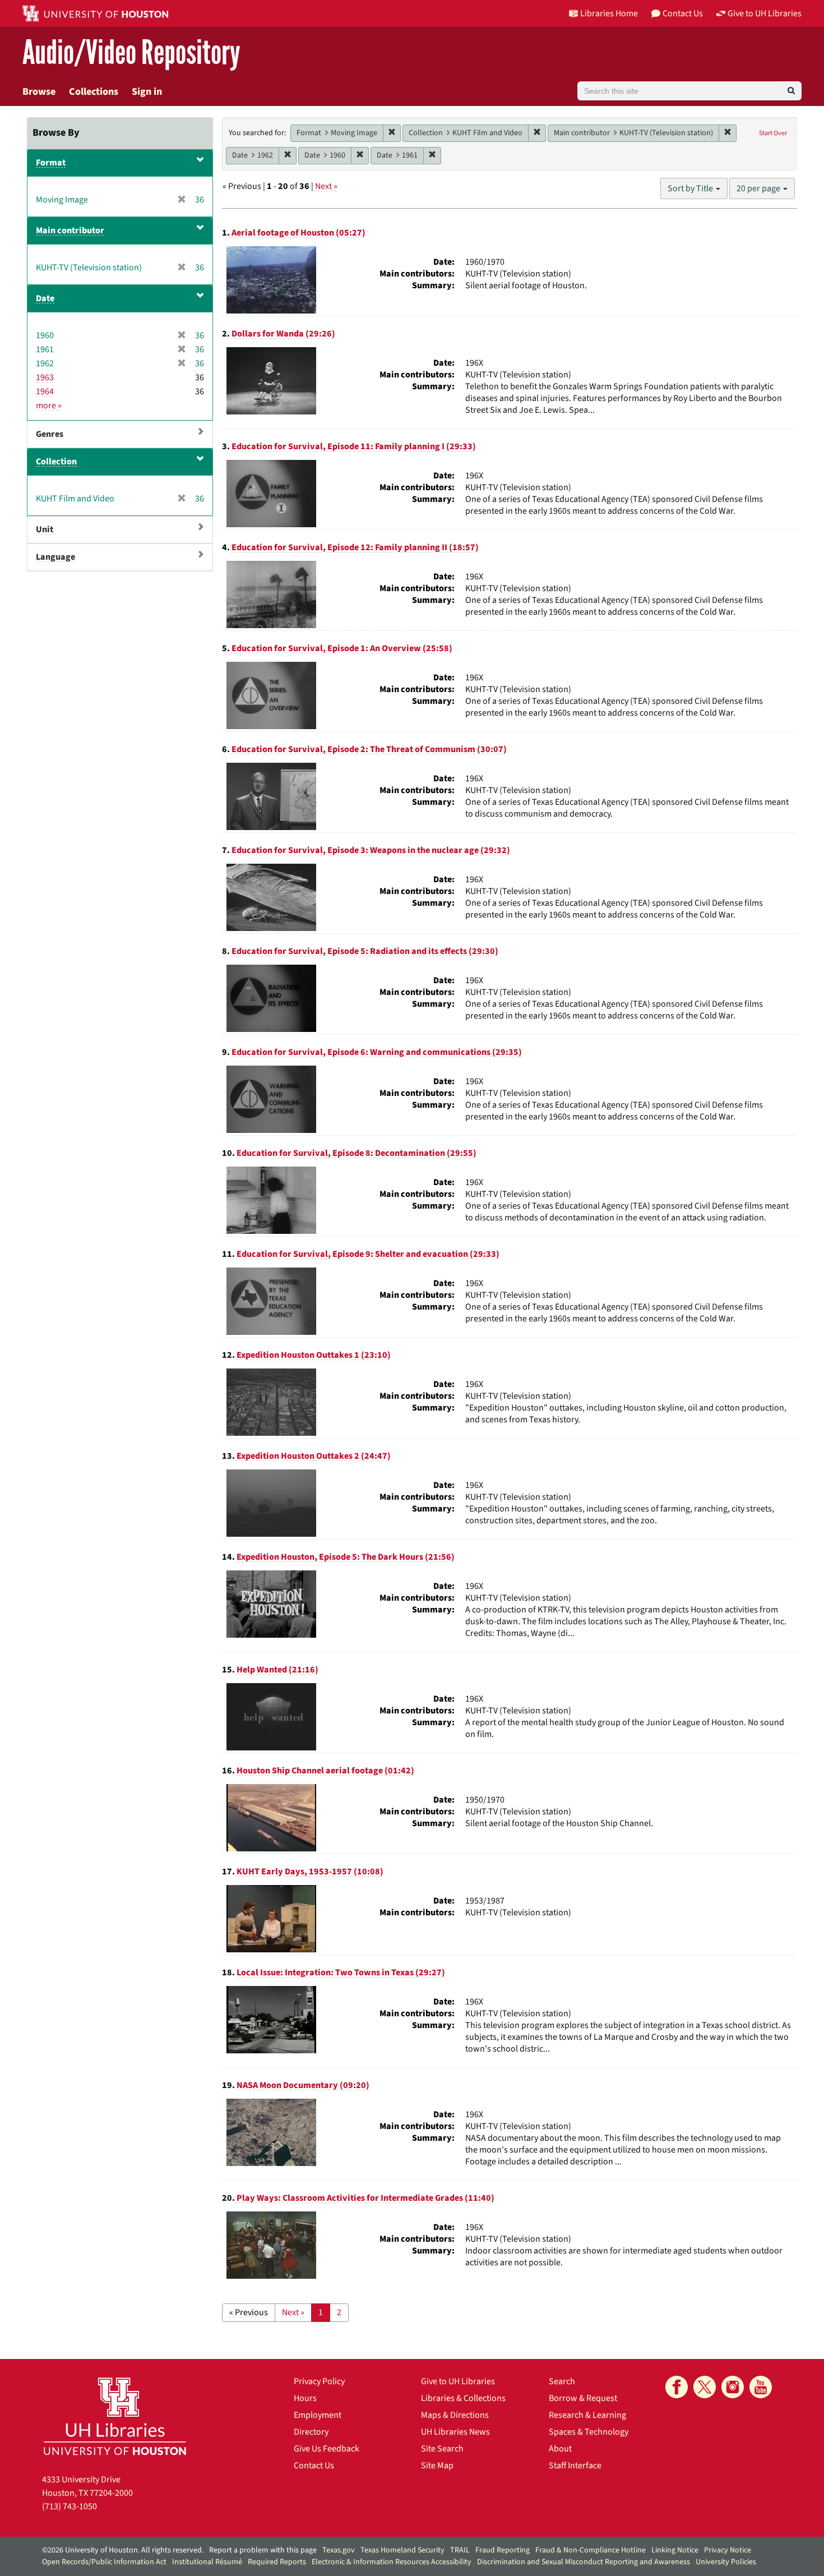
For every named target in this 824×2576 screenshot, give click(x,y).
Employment (318, 2415)
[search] (791, 91)
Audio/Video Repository (131, 53)
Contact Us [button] (683, 13)
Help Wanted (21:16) (277, 1670)
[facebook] (677, 2387)
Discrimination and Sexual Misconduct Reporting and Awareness (584, 2562)
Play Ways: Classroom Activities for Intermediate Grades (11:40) (365, 2198)
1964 (45, 391)
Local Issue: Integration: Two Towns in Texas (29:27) (341, 1973)
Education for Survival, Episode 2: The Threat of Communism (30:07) (369, 749)
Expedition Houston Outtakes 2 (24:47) (314, 1456)
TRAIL (460, 2550)
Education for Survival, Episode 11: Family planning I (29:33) (354, 446)
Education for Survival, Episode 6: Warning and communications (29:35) (377, 1052)
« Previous (249, 2312)
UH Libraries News (455, 2432)
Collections (94, 92)
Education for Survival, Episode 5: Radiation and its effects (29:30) (365, 951)
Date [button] (45, 298)
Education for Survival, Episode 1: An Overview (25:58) (342, 648)
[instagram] (733, 2387)
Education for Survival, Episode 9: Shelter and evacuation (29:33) (368, 1254)
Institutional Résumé (207, 2562)
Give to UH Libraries (458, 2381)
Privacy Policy (319, 2381)
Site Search (442, 2449)
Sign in (147, 92)
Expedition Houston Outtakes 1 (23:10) (314, 1355)
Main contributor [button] (70, 231)
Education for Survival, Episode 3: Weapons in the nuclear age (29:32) (371, 850)
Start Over (773, 133)
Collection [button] (56, 462)
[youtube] (761, 2387)
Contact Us (314, 2466)
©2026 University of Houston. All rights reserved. (123, 2550)
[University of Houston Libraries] (115, 2416)
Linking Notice (675, 2550)
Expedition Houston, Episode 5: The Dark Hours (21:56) (346, 1557)
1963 (45, 377)
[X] (705, 2387)
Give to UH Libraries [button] (765, 13)
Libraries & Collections (463, 2398)
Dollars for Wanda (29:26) (283, 334)
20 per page (759, 188)
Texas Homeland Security (402, 2550)
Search (562, 2381)
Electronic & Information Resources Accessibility (392, 2562)
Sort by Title (691, 188)
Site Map (437, 2466)
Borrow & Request (583, 2398)
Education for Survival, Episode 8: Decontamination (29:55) (357, 1153)
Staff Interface (575, 2466)
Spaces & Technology (589, 2432)
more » (49, 405)
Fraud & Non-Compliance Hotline (591, 2550)
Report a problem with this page (263, 2550)
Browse (39, 92)
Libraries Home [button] (609, 13)
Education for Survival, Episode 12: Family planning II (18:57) (355, 547)
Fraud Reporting (503, 2550)
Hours (305, 2398)
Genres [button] (50, 434)
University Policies (726, 2562)
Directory (311, 2432)
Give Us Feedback (327, 2449)
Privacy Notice (728, 2550)
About (560, 2449)
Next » (326, 186)
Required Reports (277, 2562)
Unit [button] (45, 529)
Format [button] (51, 163)
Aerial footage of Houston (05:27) (298, 233)
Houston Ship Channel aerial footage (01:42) (325, 1771)
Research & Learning (587, 2415)
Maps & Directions (455, 2415)
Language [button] (55, 557)
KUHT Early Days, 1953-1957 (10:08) (310, 1872)
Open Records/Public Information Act (104, 2562)
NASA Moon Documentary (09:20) (303, 2085)
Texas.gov (339, 2550)
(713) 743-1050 (70, 2506)
